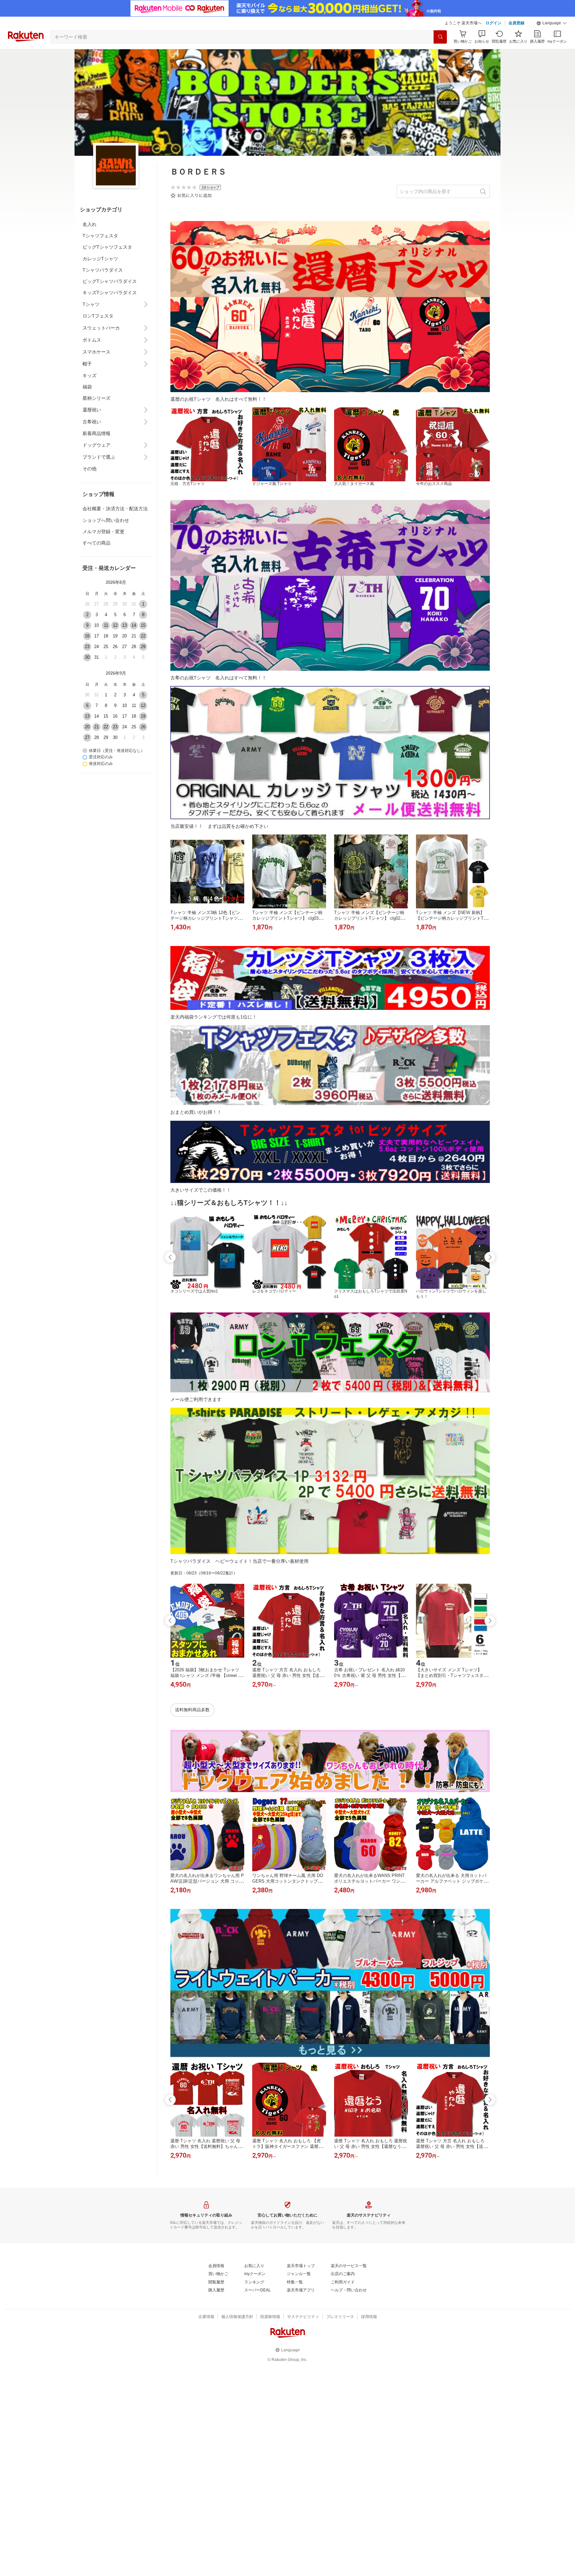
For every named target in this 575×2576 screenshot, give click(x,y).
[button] (552, 23)
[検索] (440, 37)
